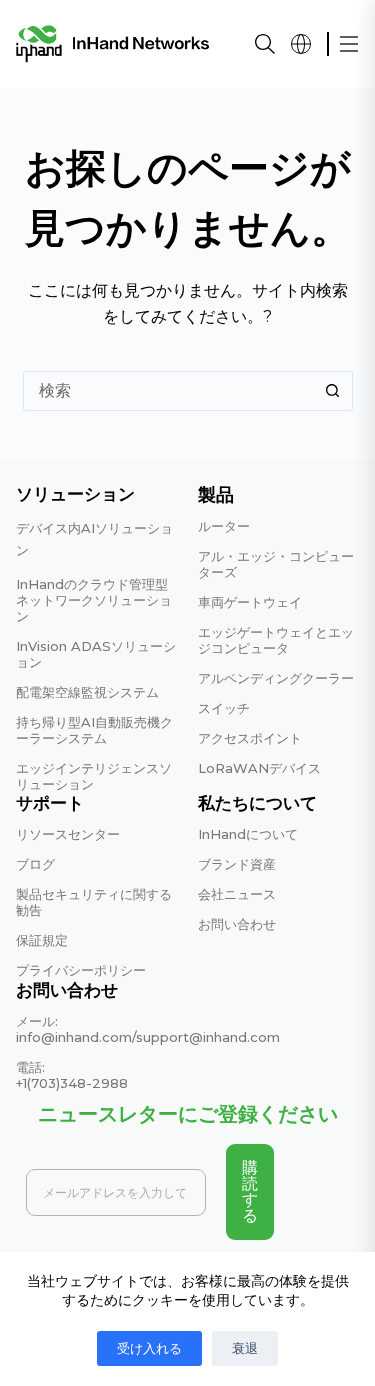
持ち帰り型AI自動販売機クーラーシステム (94, 730)
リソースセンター (68, 834)
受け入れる (149, 1348)
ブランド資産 (237, 864)
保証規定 (42, 940)
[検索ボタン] (333, 391)
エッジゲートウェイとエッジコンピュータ (276, 640)
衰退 (245, 1348)
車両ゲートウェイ (250, 602)
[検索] (265, 44)
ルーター (224, 526)
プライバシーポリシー (81, 970)
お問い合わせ (237, 924)
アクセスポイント (250, 738)
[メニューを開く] (349, 44)
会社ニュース (237, 894)
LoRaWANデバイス (259, 768)
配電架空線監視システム (87, 692)
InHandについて (248, 834)
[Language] (301, 44)
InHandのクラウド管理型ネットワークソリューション (94, 600)
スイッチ (224, 708)
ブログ (35, 864)
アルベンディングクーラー (276, 678)
